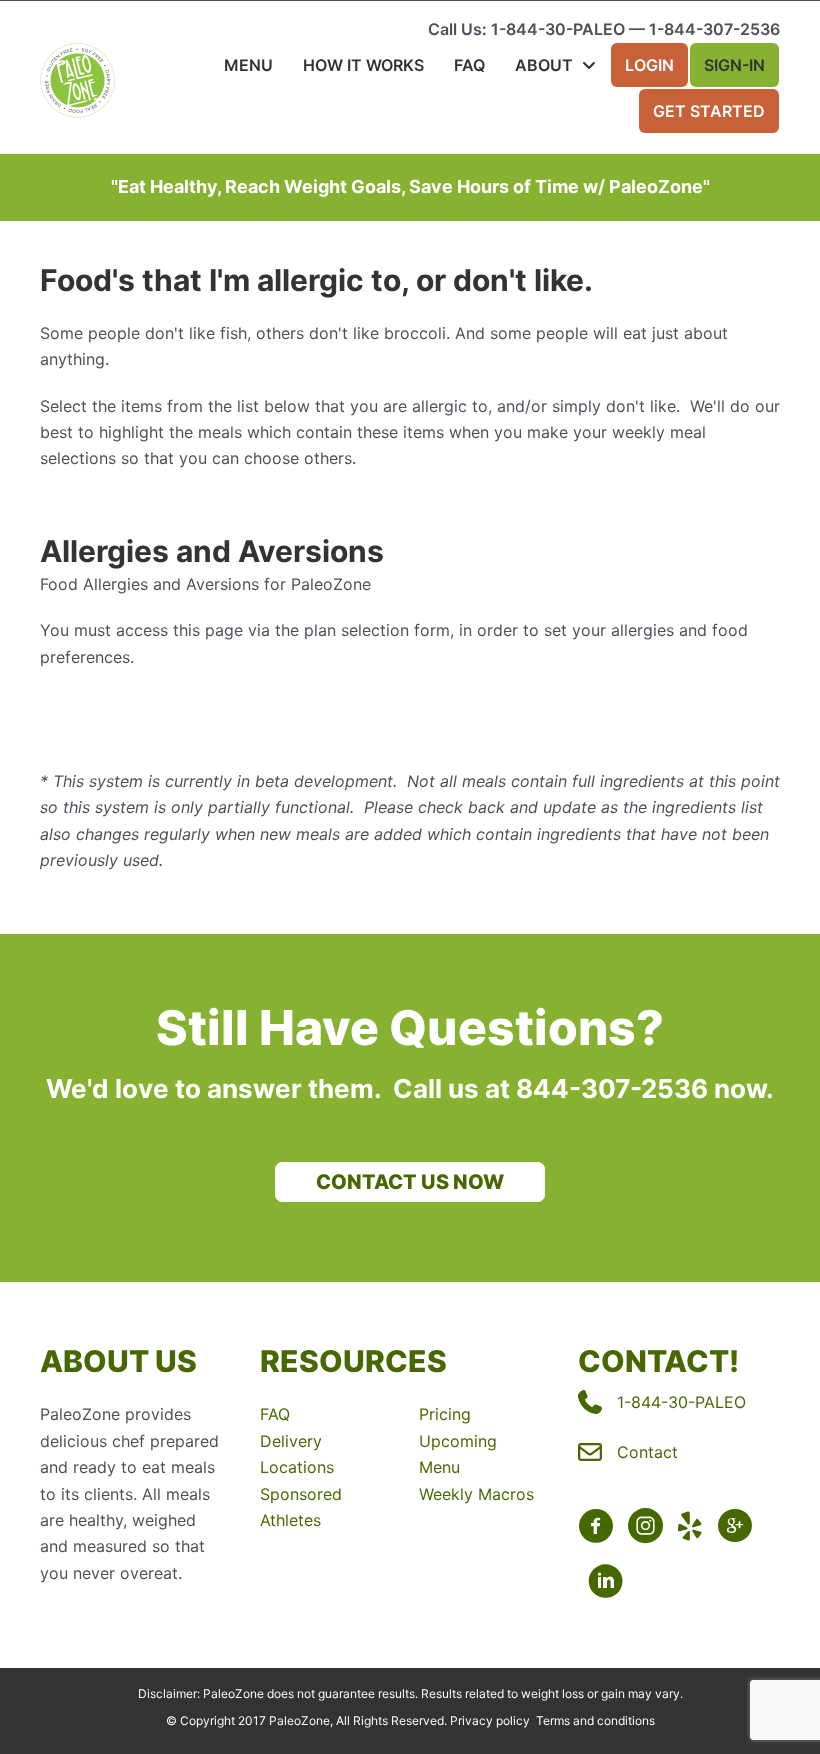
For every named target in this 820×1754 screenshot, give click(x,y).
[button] (410, 1182)
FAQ (275, 1414)
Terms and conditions (595, 1720)
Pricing (445, 1414)
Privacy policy (490, 1720)
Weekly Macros (476, 1494)
